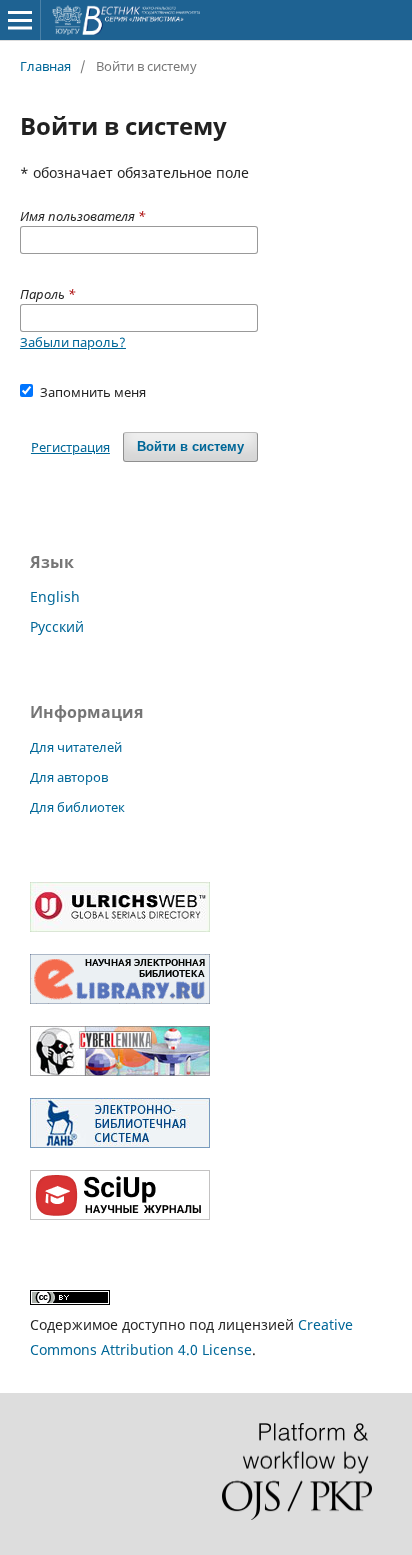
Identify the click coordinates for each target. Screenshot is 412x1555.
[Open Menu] (20, 20)
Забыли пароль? (73, 342)
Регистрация (70, 447)
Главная (45, 66)
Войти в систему (190, 446)
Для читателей (76, 747)
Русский (57, 626)
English (55, 596)
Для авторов (69, 777)
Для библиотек (77, 807)
